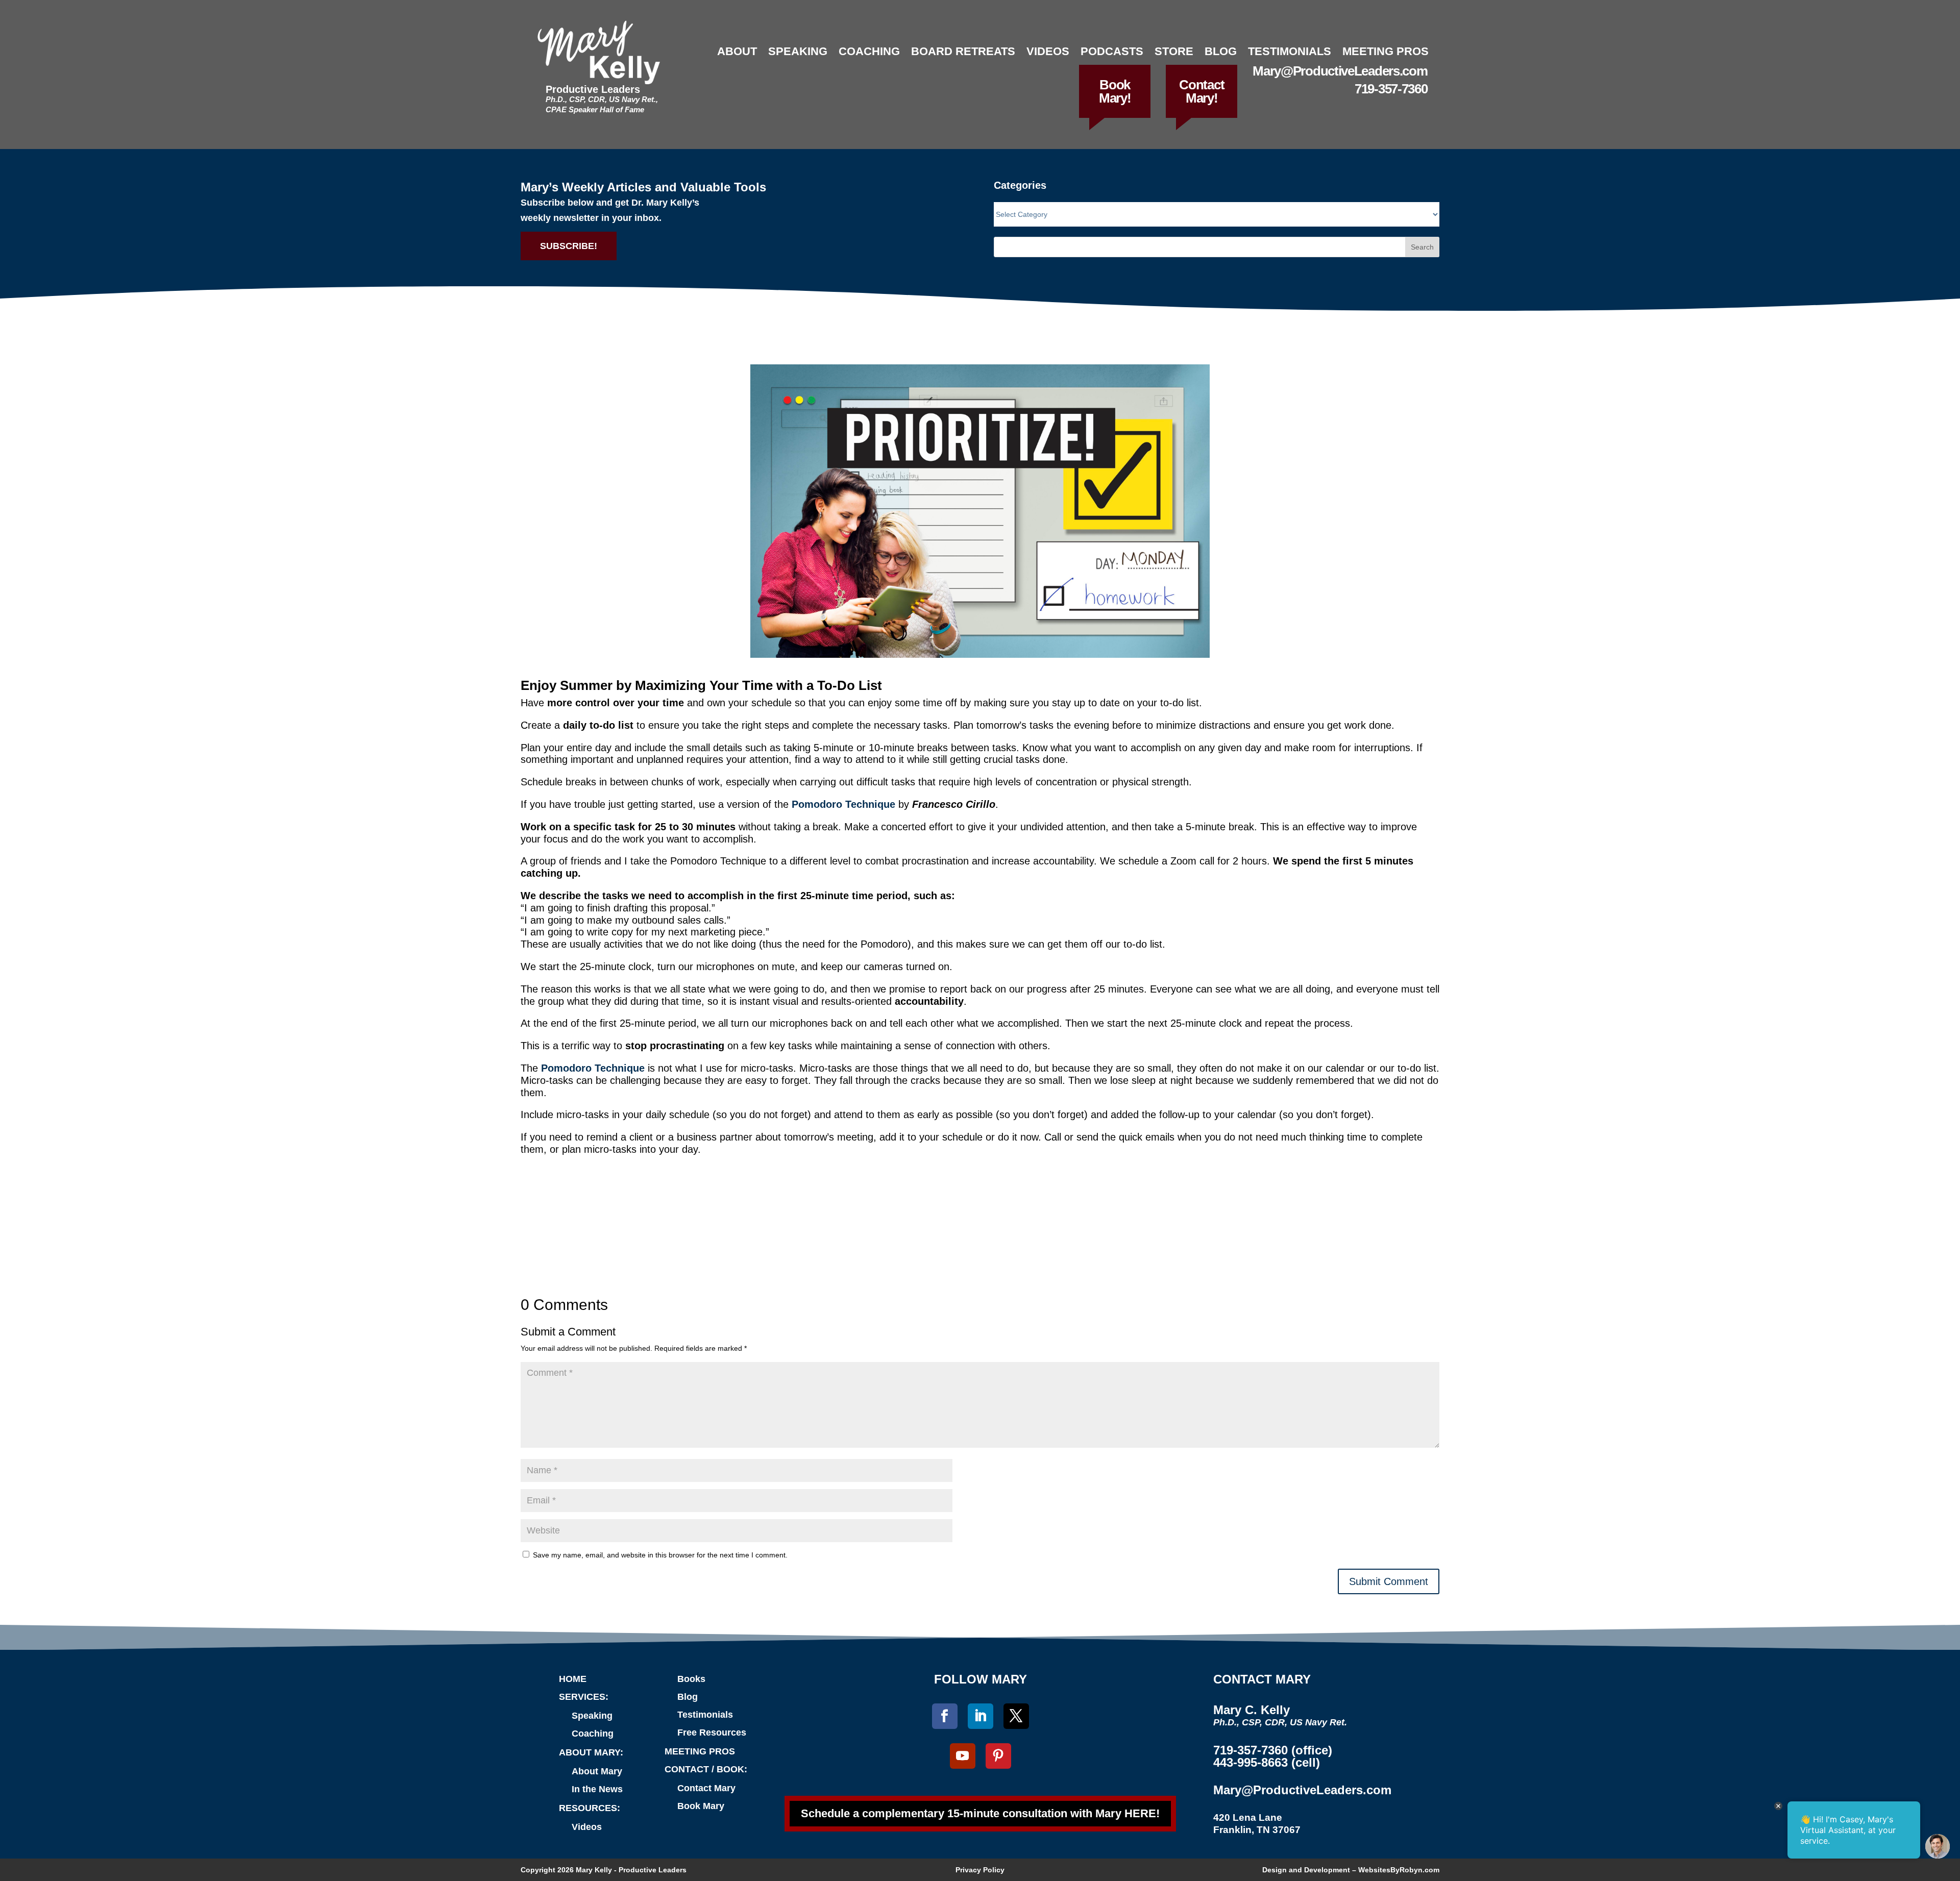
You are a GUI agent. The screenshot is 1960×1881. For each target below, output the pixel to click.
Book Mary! (1115, 91)
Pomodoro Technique (593, 1068)
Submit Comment (1389, 1581)
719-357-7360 (1391, 89)
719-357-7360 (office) (1273, 1750)
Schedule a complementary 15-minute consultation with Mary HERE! (980, 1813)
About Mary (597, 1771)
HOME (573, 1679)
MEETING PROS (700, 1751)
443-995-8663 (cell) (1267, 1762)
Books (691, 1679)
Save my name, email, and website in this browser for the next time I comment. (660, 1555)
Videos (1048, 51)
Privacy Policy (980, 1870)
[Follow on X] (1016, 1716)
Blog (1221, 51)
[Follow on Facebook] (945, 1716)
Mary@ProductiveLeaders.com (1340, 71)
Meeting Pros (1386, 51)
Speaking (798, 51)
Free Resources (712, 1732)
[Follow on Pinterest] (998, 1756)
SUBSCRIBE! (569, 246)
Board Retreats (963, 51)
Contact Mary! (1202, 91)
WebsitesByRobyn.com (1399, 1870)
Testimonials (1290, 51)
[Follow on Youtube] (963, 1756)
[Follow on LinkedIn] (981, 1716)
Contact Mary (706, 1788)
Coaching (869, 51)
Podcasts (1112, 51)
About (737, 51)
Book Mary (701, 1806)
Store (1174, 51)
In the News (597, 1789)
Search (1422, 247)
